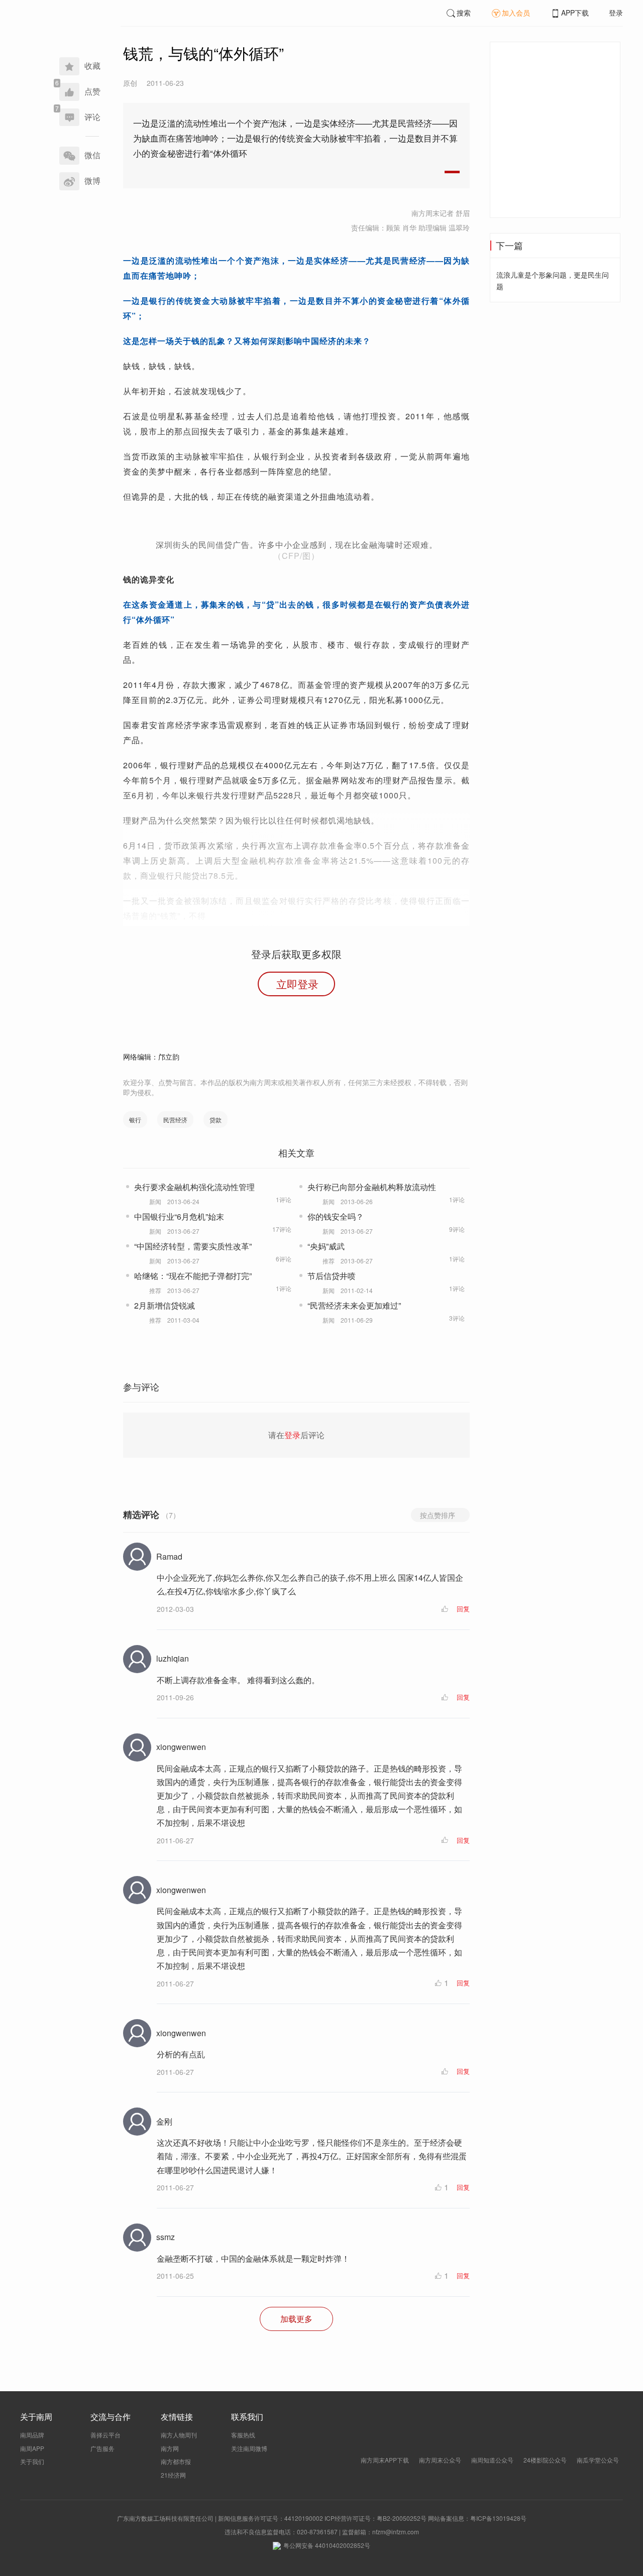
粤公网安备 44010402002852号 (327, 2545)
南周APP (32, 2448)
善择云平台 (105, 2435)
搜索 (464, 13)
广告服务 (102, 2448)
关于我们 (32, 2461)
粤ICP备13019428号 (498, 2518)
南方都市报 (176, 2461)
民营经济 (175, 1120)
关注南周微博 (249, 2448)
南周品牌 (32, 2435)
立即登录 (297, 984)
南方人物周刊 (179, 2435)
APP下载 (575, 13)
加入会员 (516, 13)
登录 (616, 13)
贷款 (216, 1120)
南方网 (170, 2448)
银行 (135, 1120)
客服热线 (243, 2435)
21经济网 (173, 2475)
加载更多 (296, 2319)
